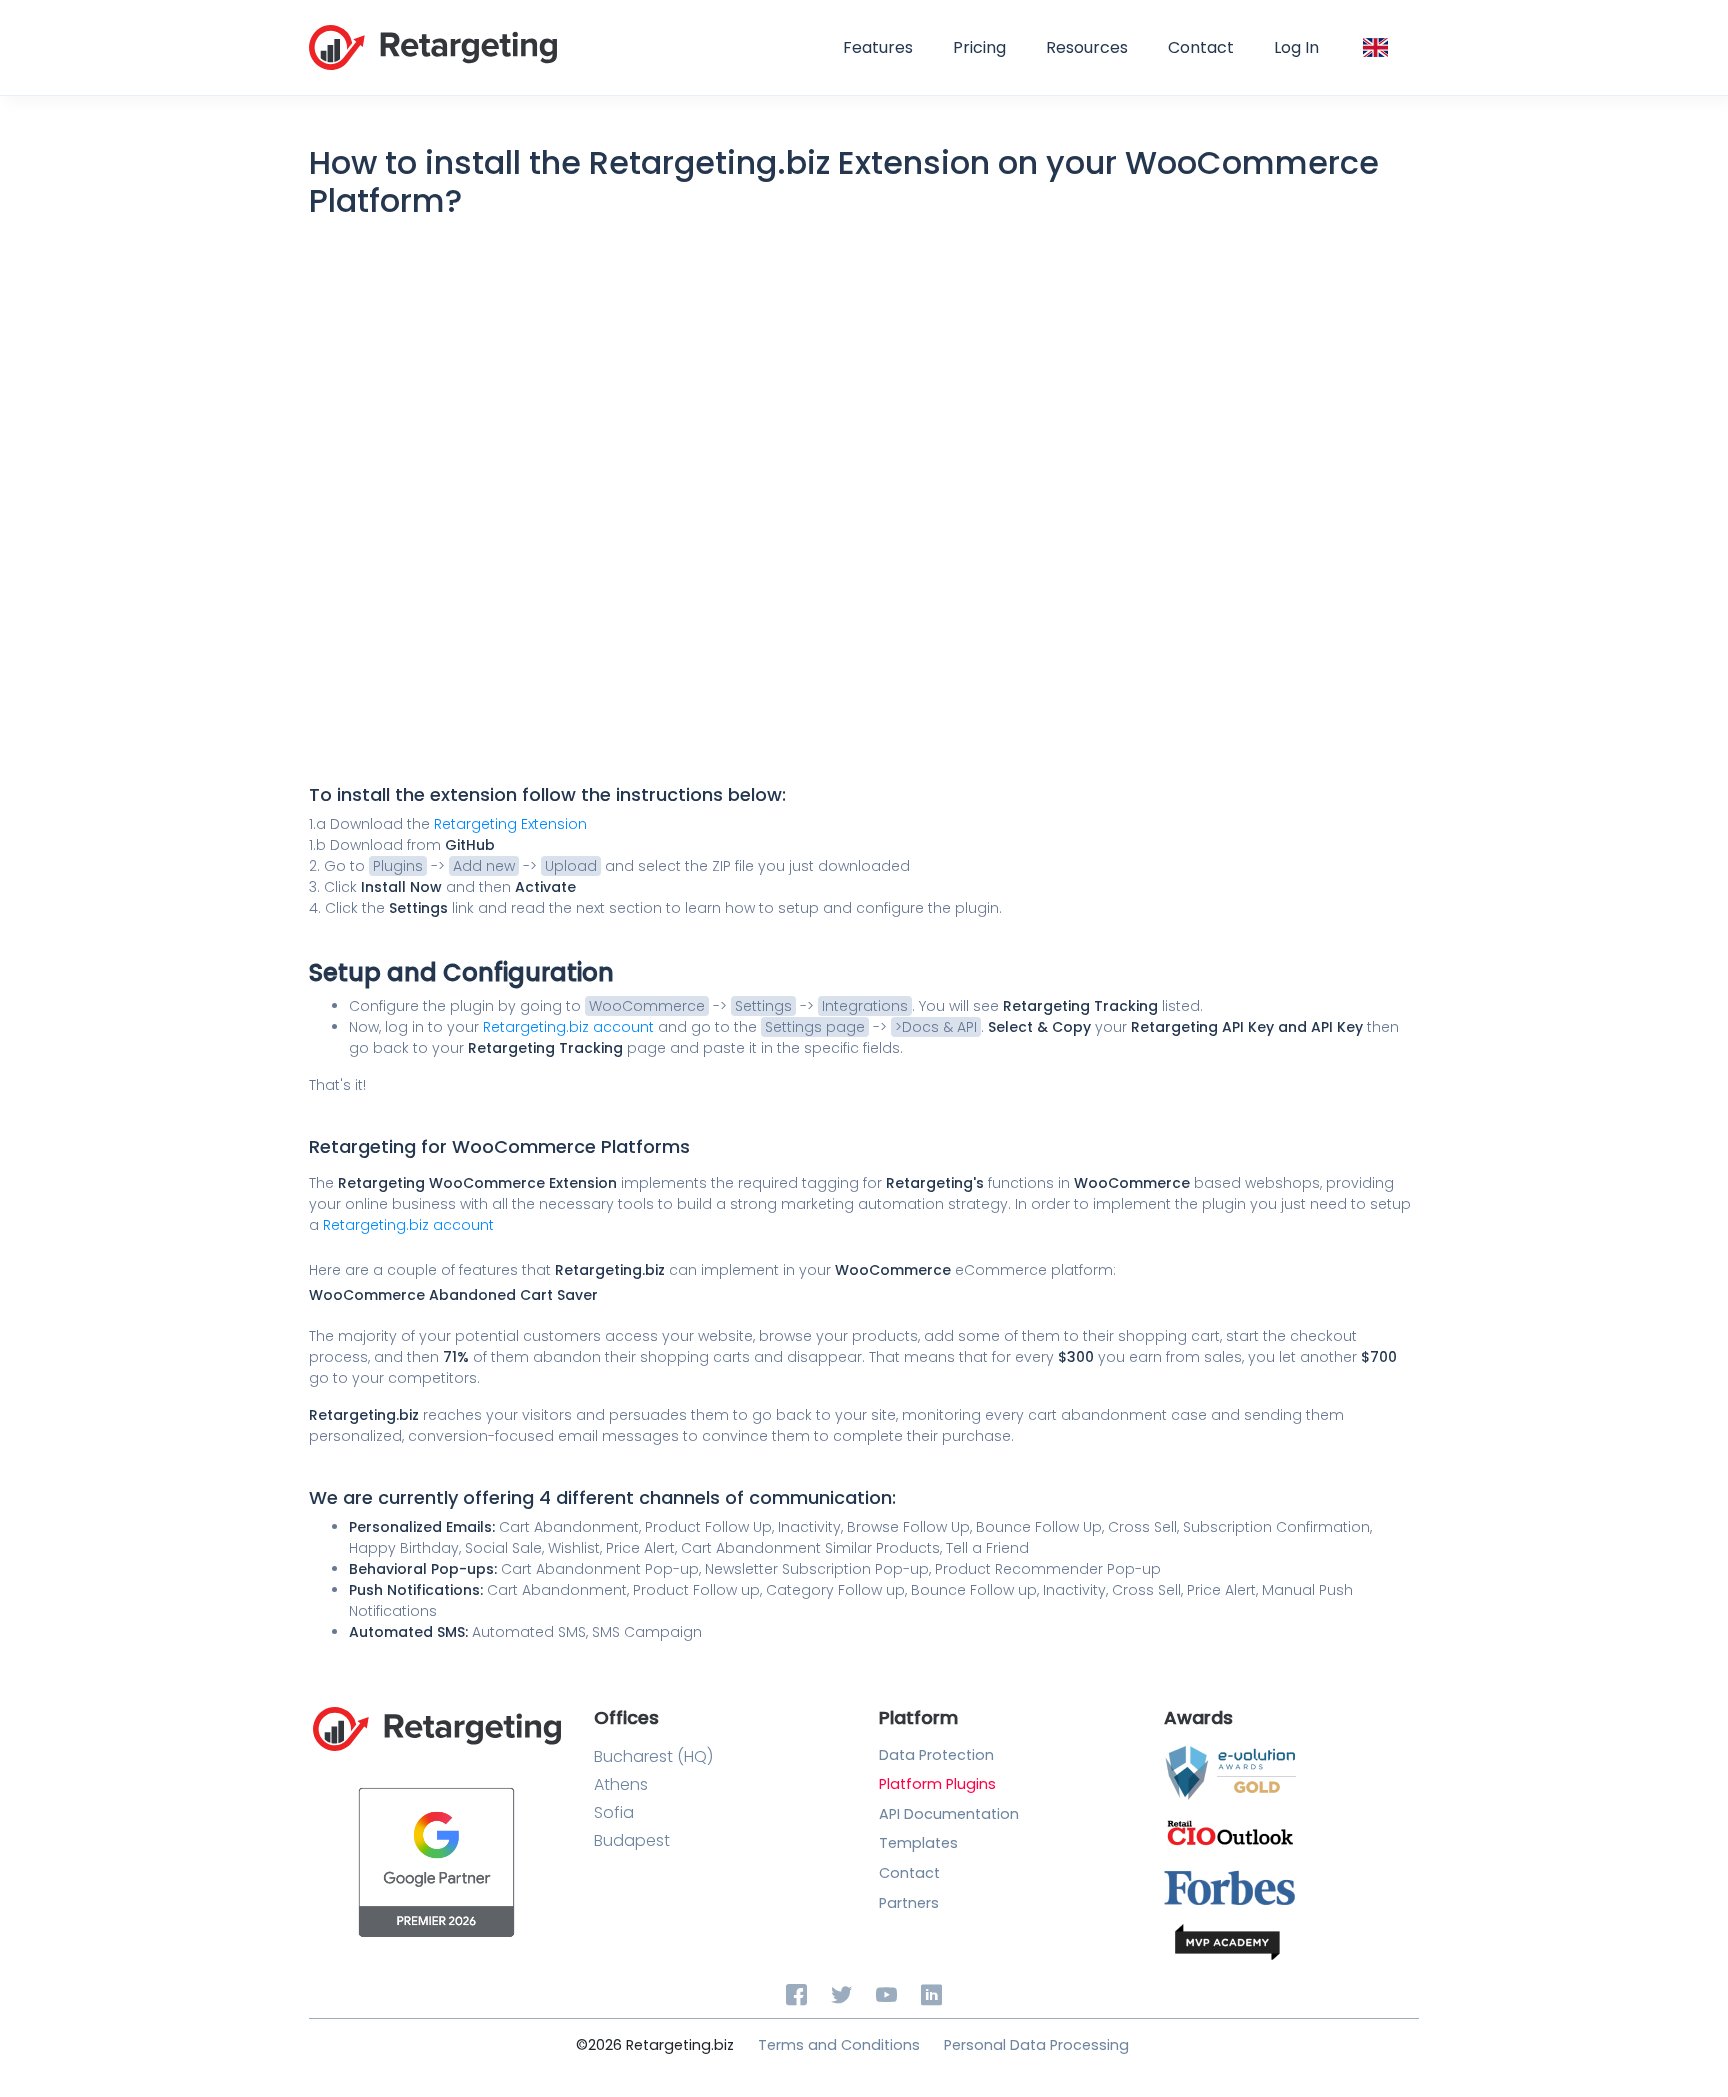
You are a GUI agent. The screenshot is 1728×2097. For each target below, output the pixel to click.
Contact (1201, 47)
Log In (1296, 47)
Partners (909, 1903)
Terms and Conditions (839, 2045)
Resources (1087, 47)
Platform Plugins (937, 1784)
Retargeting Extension (510, 824)
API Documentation (949, 1814)
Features (878, 47)
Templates (918, 1843)
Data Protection (936, 1755)
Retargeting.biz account (570, 1027)
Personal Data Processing (1036, 2045)
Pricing (979, 47)
